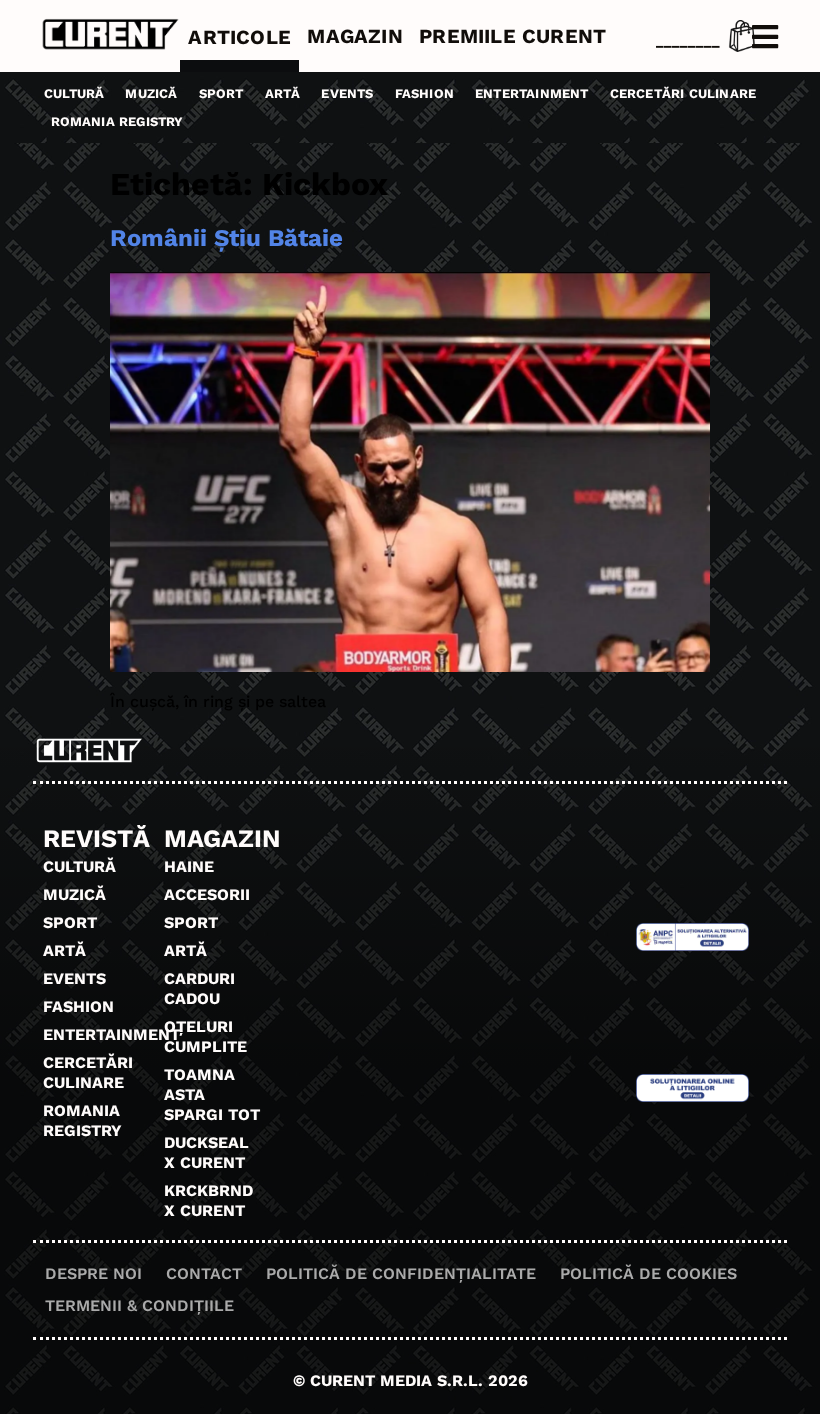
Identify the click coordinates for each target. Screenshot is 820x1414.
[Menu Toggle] (765, 37)
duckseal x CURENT (206, 1152)
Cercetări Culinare (683, 93)
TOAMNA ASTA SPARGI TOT (212, 1094)
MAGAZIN (354, 36)
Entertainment (532, 93)
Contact (204, 1273)
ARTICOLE (239, 37)
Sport (221, 93)
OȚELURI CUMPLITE (205, 1036)
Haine (189, 866)
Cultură (74, 93)
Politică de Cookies (648, 1273)
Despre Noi (93, 1273)
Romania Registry (117, 121)
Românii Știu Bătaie (226, 238)
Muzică (151, 93)
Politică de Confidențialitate (401, 1273)
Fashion (424, 93)
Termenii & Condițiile (139, 1305)
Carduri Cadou (199, 988)
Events (347, 93)
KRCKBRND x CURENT (208, 1200)
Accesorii (207, 894)
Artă (283, 93)
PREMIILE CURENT (512, 36)
